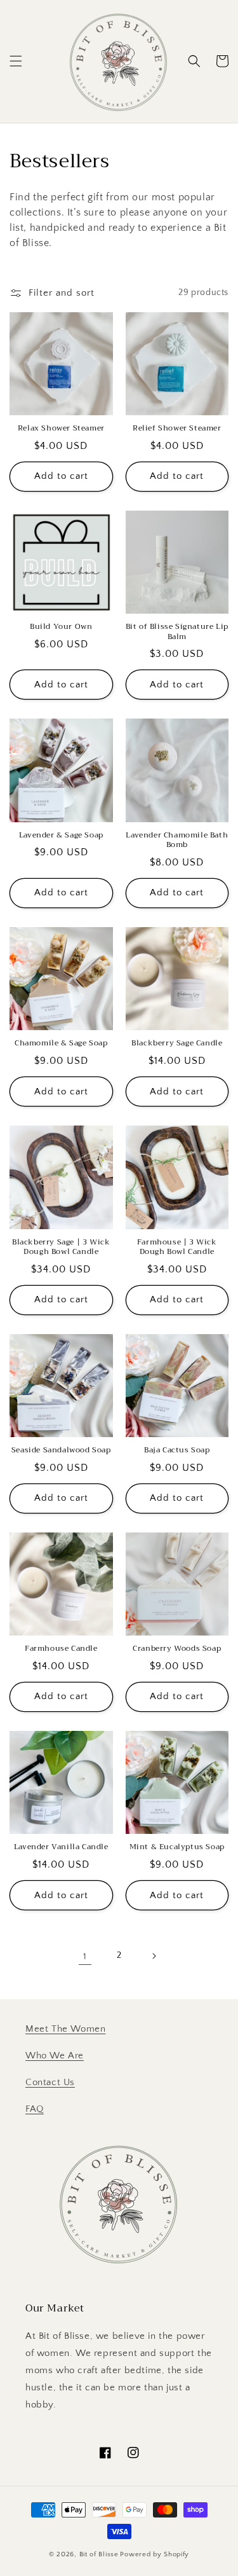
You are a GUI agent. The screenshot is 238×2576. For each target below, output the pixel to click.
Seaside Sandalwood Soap (61, 1450)
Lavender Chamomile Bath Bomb (177, 840)
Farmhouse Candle (61, 1649)
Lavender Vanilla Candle (61, 1847)
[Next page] (154, 1956)
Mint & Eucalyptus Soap (177, 1847)
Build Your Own (61, 627)
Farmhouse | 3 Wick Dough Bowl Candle (177, 1247)
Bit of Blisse (99, 2554)
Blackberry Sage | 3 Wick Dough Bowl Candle (61, 1247)
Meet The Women (65, 2029)
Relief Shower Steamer (177, 429)
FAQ (35, 2109)
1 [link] (85, 1956)
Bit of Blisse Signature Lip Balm (177, 632)
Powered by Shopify (155, 2554)
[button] (16, 61)
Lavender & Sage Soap (61, 836)
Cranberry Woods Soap (177, 1649)
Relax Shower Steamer (61, 429)
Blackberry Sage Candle (177, 1043)
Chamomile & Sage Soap (61, 1043)
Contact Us (50, 2082)
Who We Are (55, 2056)
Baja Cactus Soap (177, 1450)
